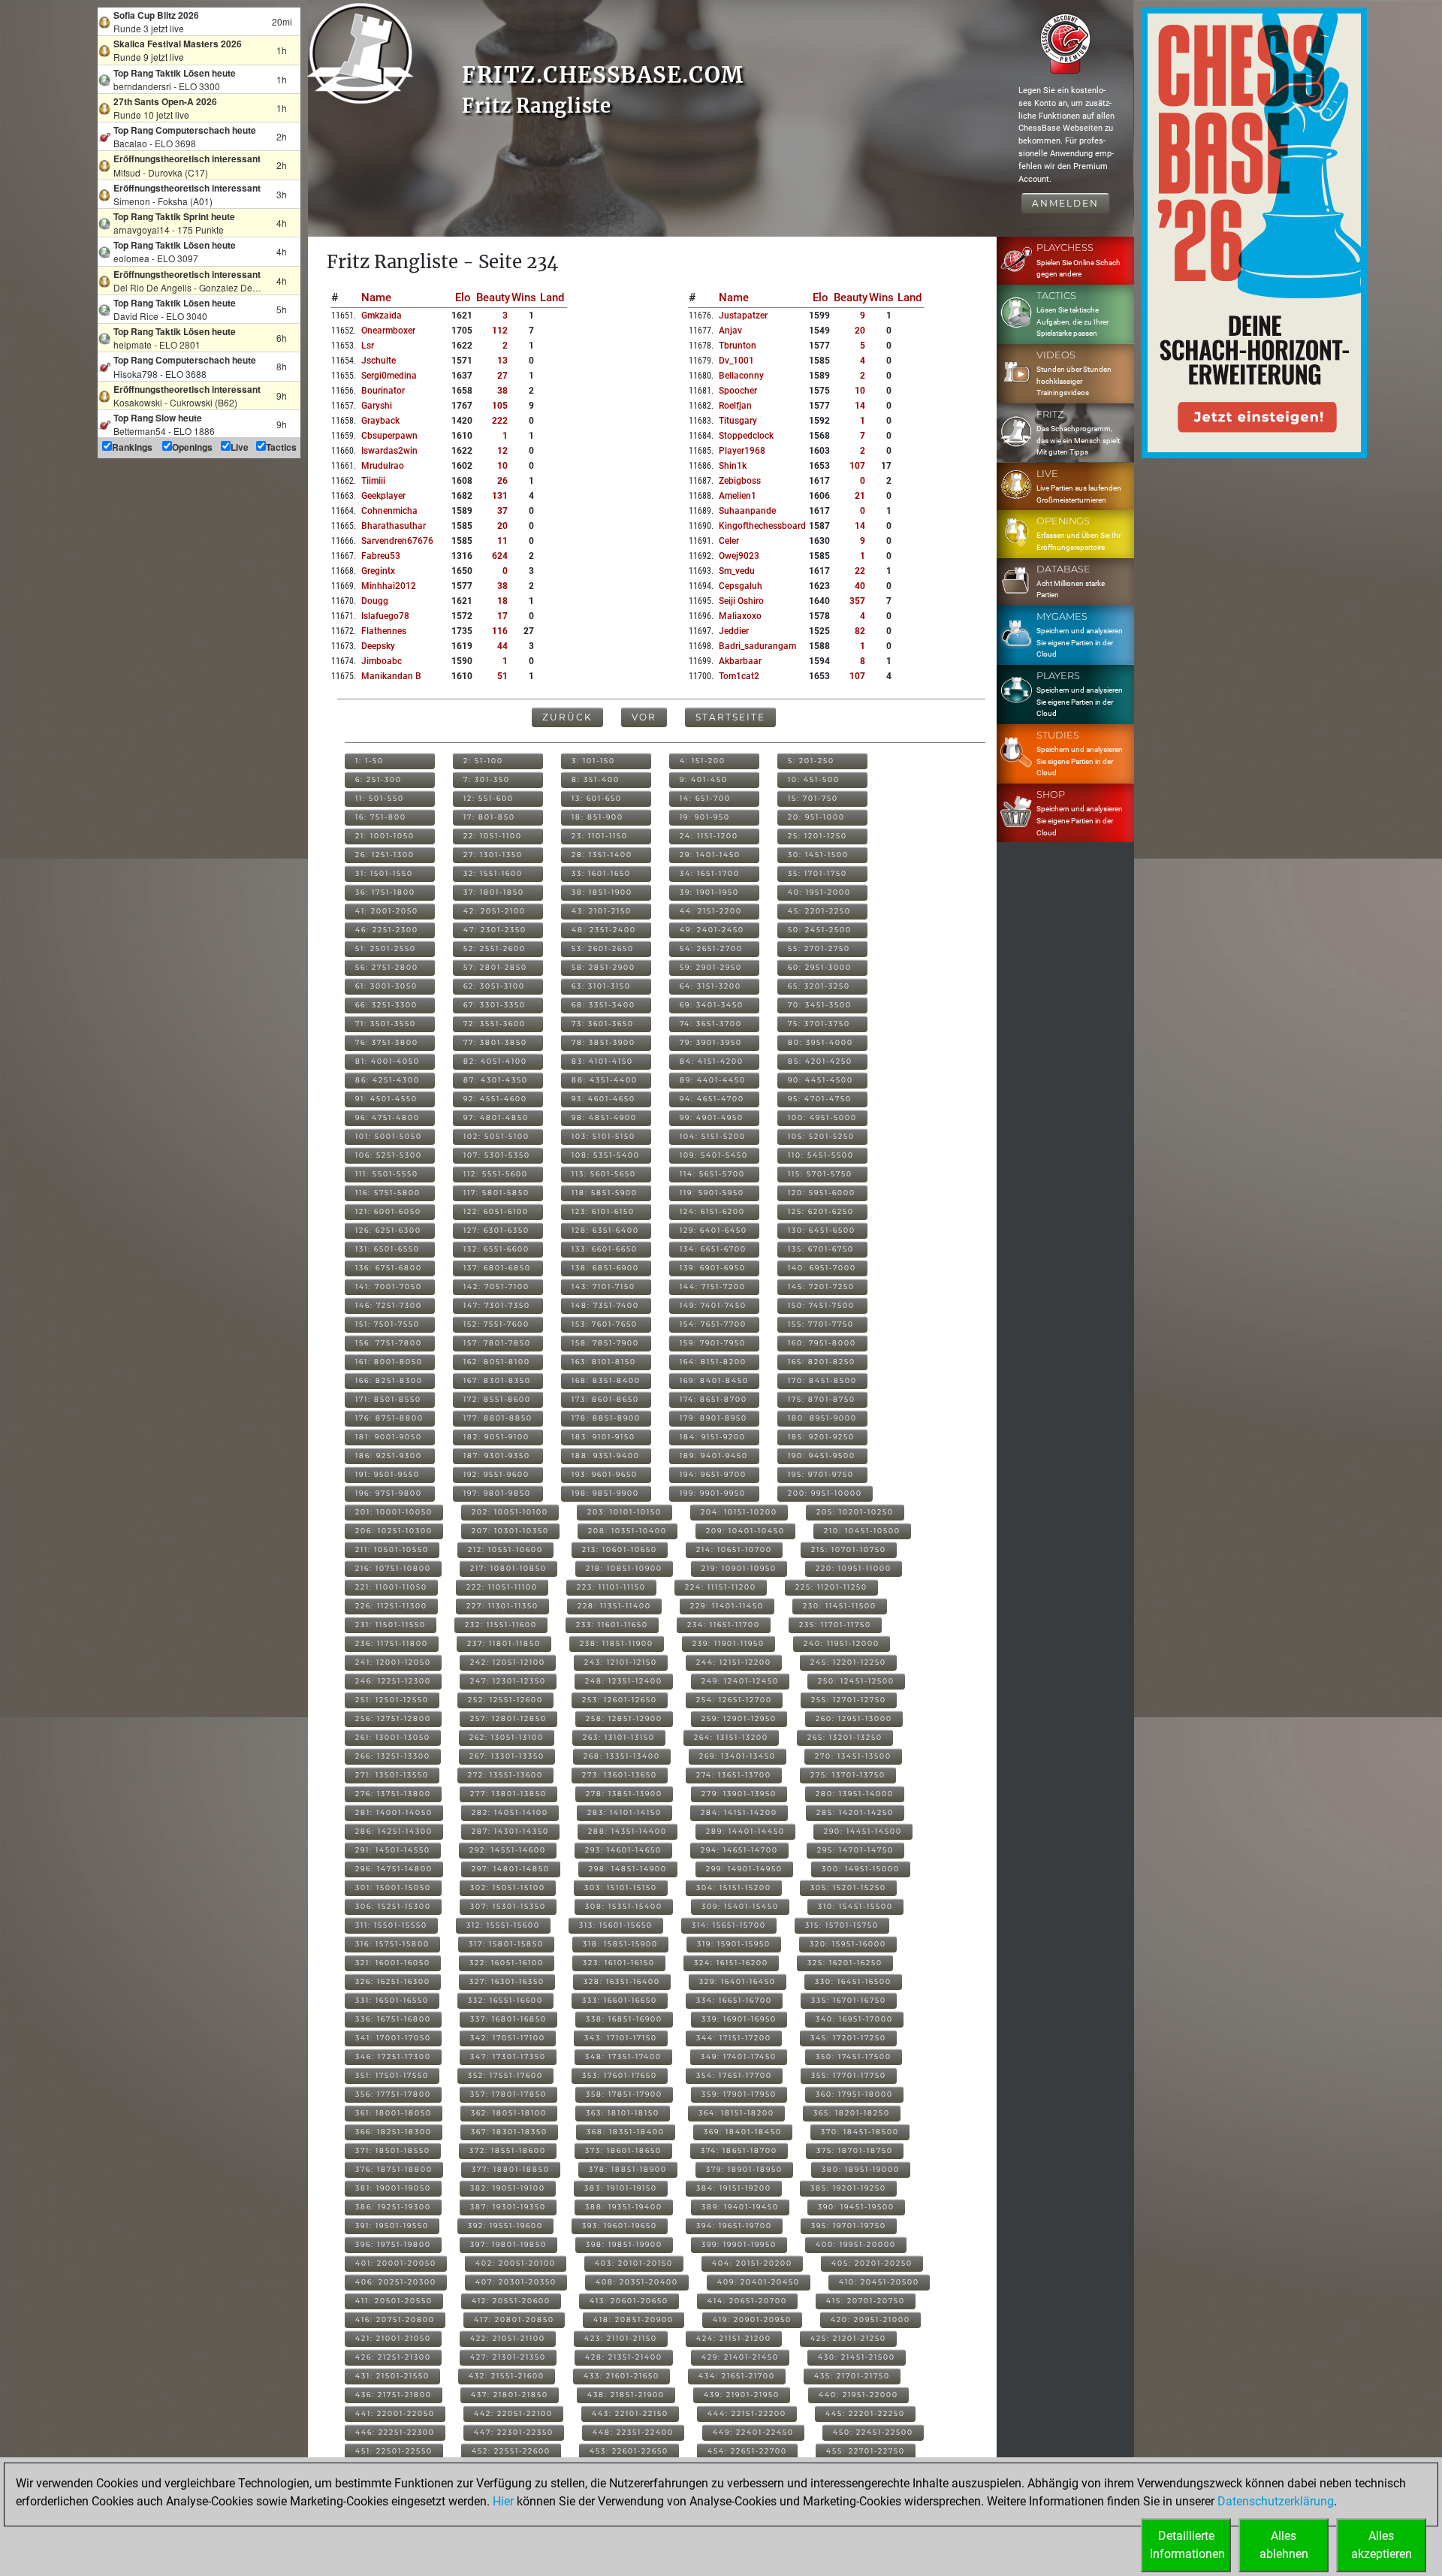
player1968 (742, 451)
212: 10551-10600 (505, 1549)
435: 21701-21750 (852, 2376)
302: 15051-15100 (508, 1887)
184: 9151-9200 (713, 1437)
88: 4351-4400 (605, 1080)
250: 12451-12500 (856, 1681)
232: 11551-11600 (501, 1625)
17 (502, 616)
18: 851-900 (597, 817)
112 (500, 331)
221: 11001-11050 (391, 1587)
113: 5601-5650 (604, 1174)
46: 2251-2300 (387, 930)
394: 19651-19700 (734, 2226)
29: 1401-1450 (710, 855)
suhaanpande (747, 511)
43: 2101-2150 (602, 911)
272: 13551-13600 (505, 1775)
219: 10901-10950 (739, 1568)
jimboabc (382, 661)
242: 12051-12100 (508, 1662)
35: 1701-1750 (818, 873)
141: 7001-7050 (389, 1286)
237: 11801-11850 (504, 1643)
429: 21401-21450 (740, 2357)
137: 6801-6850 (497, 1268)
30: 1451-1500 (818, 855)
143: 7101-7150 (603, 1286)
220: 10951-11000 (854, 1568)
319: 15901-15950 (734, 1944)
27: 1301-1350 (493, 855)
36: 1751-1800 (385, 892)
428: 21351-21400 (624, 2357)
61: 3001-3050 (386, 986)
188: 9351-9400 (606, 1456)
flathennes (384, 631)
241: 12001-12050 (393, 1662)
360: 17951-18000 (854, 2094)
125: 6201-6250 (821, 1211)
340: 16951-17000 (854, 2019)
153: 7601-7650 (605, 1324)
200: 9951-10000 (825, 1493)
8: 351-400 (596, 779)
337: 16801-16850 (508, 2019)
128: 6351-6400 (605, 1230)
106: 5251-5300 (389, 1155)
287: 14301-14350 (510, 1831)
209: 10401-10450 (745, 1531)
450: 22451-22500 (873, 2432)
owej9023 (739, 556)
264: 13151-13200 (731, 1737)
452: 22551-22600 (511, 2451)
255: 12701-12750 (849, 1700)
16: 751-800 (381, 817)
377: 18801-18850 (511, 2169)
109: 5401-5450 (714, 1155)
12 (502, 451)
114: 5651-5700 (712, 1174)
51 (502, 676)
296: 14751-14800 (394, 1869)
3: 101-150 (593, 761)
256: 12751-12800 (393, 1718)
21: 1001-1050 (385, 836)
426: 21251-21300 (393, 2357)
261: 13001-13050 (393, 1737)
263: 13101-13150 (619, 1737)
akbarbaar (740, 661)
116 (500, 631)
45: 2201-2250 (819, 911)
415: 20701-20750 (866, 2301)
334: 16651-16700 (734, 2000)
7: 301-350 (487, 779)
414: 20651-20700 (747, 2301)
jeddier (734, 631)
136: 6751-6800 (389, 1268)
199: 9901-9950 (713, 1493)
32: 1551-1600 (493, 873)
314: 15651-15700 (729, 1925)
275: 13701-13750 (848, 1775)
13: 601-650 (597, 798)
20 (502, 526)
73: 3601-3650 (603, 1024)
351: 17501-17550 (392, 2075)
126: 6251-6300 (388, 1230)
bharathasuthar (394, 526)
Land (552, 297)
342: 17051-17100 (508, 2038)
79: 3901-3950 (711, 1042)
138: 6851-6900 (605, 1268)
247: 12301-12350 (508, 1681)
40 (860, 586)
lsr (368, 346)
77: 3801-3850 (495, 1042)
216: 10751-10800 (393, 1568)
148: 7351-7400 (605, 1305)
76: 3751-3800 (387, 1042)
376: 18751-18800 (394, 2169)
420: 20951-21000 (870, 2319)
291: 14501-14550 (393, 1850)
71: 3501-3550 (386, 1024)
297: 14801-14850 (511, 1869)
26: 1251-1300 (385, 855)
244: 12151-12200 (734, 1662)
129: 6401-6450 (713, 1230)
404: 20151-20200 (752, 2263)
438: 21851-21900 (626, 2395)
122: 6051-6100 (496, 1211)
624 (500, 556)
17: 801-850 (489, 817)
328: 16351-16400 (622, 1981)
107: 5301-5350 (497, 1155)
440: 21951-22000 (858, 2395)
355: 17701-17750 (849, 2075)
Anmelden (1065, 203)
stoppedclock (746, 436)
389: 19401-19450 (740, 2207)
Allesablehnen (1284, 2545)
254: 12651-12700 (734, 1700)
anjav (730, 331)
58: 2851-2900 (603, 967)
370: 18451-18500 (860, 2132)
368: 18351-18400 (626, 2132)
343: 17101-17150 (621, 2038)
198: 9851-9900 (605, 1493)
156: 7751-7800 (389, 1343)
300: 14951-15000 (861, 1869)
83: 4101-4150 (602, 1061)
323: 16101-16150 (619, 1963)
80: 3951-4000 (821, 1042)
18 (502, 601)
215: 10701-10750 (849, 1549)
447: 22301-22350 (514, 2432)
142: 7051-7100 (496, 1286)
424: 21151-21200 (734, 2338)
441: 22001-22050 (395, 2413)
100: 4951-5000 (822, 1117)
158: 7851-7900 (605, 1343)
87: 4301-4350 (496, 1080)
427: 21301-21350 (508, 2357)
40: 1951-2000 (819, 892)
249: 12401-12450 (740, 1681)
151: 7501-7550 (388, 1324)
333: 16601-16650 (620, 2000)
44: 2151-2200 (711, 911)
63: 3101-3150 (601, 986)
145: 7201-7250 (821, 1286)
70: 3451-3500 (820, 1005)
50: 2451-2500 (820, 930)
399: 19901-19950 (739, 2244)
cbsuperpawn (389, 436)
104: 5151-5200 (713, 1136)
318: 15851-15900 (620, 1944)
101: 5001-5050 (389, 1136)
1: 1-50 (370, 761)
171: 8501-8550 (388, 1399)
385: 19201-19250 (848, 2188)
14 (860, 406)
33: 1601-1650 (601, 873)
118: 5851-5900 (605, 1193)
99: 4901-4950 (712, 1117)
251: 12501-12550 (392, 1700)
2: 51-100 (483, 761)
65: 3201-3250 (819, 986)
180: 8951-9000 (822, 1418)
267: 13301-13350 (507, 1756)
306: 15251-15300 (393, 1906)
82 (860, 631)
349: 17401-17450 (739, 2057)
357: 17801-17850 (508, 2094)
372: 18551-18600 (508, 2150)
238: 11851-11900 (617, 1643)
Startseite (730, 717)
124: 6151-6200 (712, 1211)
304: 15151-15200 (734, 1887)
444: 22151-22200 (747, 2413)
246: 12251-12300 (393, 1681)
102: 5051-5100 (496, 1136)
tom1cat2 (739, 676)
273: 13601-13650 (620, 1775)
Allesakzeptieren (1382, 2545)
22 (860, 571)
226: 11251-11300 (391, 1606)
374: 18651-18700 (739, 2150)
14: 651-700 (705, 798)
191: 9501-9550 (388, 1474)
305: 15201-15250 (848, 1887)
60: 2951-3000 (820, 967)
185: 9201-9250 (821, 1437)
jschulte (379, 361)
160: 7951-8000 (822, 1343)
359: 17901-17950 (739, 2094)
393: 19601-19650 (620, 2226)
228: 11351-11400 (614, 1606)
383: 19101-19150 (621, 2188)
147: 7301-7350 (497, 1305)
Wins (524, 297)
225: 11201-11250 (831, 1587)
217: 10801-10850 (508, 1568)
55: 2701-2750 (819, 948)
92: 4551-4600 (495, 1099)
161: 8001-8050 (389, 1362)
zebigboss (740, 481)
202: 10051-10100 (510, 1512)
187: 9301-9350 (497, 1456)
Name (376, 297)
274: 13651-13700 (734, 1775)
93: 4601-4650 (603, 1099)
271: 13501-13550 (392, 1775)
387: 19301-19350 (508, 2207)
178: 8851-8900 (606, 1418)
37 (502, 511)
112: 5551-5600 (496, 1174)
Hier (503, 2501)
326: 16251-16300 (393, 1981)
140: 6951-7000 (822, 1268)
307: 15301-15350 (508, 1906)
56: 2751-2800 (387, 967)
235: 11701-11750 (835, 1625)
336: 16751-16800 (393, 2019)
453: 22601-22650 (629, 2451)
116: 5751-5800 (388, 1193)
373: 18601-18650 (623, 2150)
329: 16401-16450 (738, 1981)
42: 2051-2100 (495, 911)
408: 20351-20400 (637, 2282)
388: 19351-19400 (624, 2207)
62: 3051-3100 (494, 986)
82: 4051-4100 (495, 1061)
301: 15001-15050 (393, 1887)
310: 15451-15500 (855, 1906)
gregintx (378, 571)
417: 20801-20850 (514, 2319)
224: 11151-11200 (721, 1587)
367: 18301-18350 (509, 2132)
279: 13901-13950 (739, 1794)
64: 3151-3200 (710, 986)
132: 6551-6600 (496, 1249)
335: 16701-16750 (849, 2000)
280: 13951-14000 (855, 1794)
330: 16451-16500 (853, 1981)
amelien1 (738, 496)
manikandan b (391, 676)
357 (857, 601)
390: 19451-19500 (856, 2207)
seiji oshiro (741, 601)
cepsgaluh (741, 586)
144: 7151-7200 (713, 1286)
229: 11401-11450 (727, 1606)
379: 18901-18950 (744, 2169)
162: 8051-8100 (497, 1362)
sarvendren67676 (397, 541)
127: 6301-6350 (496, 1230)
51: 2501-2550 (386, 948)
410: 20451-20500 (879, 2282)
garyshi (377, 406)
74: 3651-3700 (711, 1024)
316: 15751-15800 (392, 1944)
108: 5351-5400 (606, 1155)
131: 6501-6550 (388, 1249)
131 (500, 496)
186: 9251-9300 (389, 1456)
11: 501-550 (380, 798)
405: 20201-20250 (872, 2263)
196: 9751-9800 (389, 1493)
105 (500, 406)
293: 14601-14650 (623, 1850)
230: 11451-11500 (840, 1606)
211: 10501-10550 (392, 1549)
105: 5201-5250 (821, 1136)
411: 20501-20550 (394, 2301)
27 (502, 376)
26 (502, 481)
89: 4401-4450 (713, 1080)
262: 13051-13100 (507, 1737)
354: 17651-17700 (734, 2075)
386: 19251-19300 (393, 2207)
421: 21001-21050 (393, 2338)
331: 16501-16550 (392, 2000)
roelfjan (735, 406)
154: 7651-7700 (713, 1324)
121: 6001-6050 (388, 1211)
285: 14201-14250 (855, 1812)
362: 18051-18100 (509, 2113)
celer (729, 541)
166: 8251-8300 (389, 1380)
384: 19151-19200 (734, 2188)
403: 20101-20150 (634, 2263)
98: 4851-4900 (604, 1117)
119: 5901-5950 (712, 1193)
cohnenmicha (389, 511)
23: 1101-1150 (600, 836)
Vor (644, 717)
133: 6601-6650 (605, 1249)
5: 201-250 (811, 761)
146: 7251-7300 (389, 1305)
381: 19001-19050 (393, 2188)
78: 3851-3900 (603, 1042)
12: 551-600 (489, 798)
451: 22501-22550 (394, 2451)
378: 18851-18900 (628, 2169)
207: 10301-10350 (510, 1531)
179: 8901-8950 (713, 1418)
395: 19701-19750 (849, 2226)
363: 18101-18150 (623, 2113)
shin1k (733, 466)
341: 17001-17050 (393, 2038)
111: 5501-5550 (387, 1174)
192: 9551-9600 (496, 1474)
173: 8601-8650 (605, 1399)
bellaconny (741, 376)
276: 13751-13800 (393, 1794)
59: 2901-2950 (711, 967)
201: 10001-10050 (394, 1512)
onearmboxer (388, 331)
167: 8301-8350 (497, 1380)
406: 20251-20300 (396, 2282)
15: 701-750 (813, 798)
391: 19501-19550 (392, 2226)
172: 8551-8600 (497, 1399)
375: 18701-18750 (855, 2150)
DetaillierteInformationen (1187, 2545)
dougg (375, 601)
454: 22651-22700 (747, 2451)
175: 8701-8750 (822, 1399)
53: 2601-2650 (603, 948)
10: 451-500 (814, 779)
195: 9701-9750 (821, 1474)
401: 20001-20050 (396, 2263)
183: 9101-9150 (603, 1437)
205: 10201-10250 (855, 1512)
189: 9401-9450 (714, 1456)
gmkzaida (382, 316)
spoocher (738, 391)
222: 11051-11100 (502, 1587)
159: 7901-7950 (713, 1343)
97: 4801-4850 (496, 1117)
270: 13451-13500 (853, 1756)
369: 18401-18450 (743, 2132)
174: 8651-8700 (713, 1399)
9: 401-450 (704, 779)
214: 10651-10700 (734, 1549)
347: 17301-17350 (508, 2057)
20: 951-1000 (816, 817)
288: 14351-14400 (627, 1831)
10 (502, 466)
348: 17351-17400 (623, 2057)
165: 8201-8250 (822, 1362)
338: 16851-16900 (624, 2019)
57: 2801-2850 (495, 967)
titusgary (738, 421)
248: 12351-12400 (624, 1681)
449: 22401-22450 (753, 2432)
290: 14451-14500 (863, 1831)
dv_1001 (736, 361)
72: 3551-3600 (495, 1024)
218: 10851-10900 (624, 1568)
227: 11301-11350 (502, 1606)
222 (500, 421)
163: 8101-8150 (604, 1362)
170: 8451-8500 (822, 1380)
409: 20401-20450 (759, 2282)
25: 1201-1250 (818, 836)
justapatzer (743, 316)
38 (502, 391)
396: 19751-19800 (393, 2244)
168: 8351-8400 (606, 1380)
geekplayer (383, 496)
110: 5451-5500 (821, 1155)
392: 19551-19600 (505, 2226)
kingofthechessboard (762, 526)
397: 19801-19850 (508, 2244)
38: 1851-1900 (602, 892)
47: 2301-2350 (495, 930)
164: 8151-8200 (713, 1362)
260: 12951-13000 (854, 1718)
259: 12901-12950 (739, 1718)
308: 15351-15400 (624, 1906)
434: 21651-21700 (737, 2376)
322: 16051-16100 (507, 1963)
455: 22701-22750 (866, 2451)
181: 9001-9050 (389, 1437)
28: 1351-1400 (602, 855)
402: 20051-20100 (516, 2263)
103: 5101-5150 (603, 1136)
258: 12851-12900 (624, 1718)
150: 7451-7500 (821, 1305)
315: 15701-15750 (842, 1925)
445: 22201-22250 (865, 2413)
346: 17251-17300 (393, 2057)
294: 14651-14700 (739, 1850)
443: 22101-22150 (630, 2413)
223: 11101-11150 (611, 1587)
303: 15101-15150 (621, 1887)
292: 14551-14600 (508, 1850)
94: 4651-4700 (712, 1099)
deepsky (378, 646)
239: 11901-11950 (729, 1643)
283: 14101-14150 (624, 1812)
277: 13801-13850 (508, 1794)
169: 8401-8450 (714, 1380)
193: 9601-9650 (605, 1474)
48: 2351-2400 (604, 930)
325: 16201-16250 (845, 1963)
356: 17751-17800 (393, 2094)
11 (502, 541)
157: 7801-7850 (497, 1343)
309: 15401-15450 (740, 1906)
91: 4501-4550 (386, 1099)
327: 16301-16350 (507, 1981)
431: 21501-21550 (392, 2376)
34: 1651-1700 (710, 873)
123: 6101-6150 (603, 1211)
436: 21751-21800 (394, 2395)
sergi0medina (389, 376)
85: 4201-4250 (820, 1061)
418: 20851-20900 (634, 2319)
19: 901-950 (705, 817)
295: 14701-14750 (855, 1850)
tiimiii (373, 481)
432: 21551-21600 (507, 2376)
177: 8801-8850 (498, 1418)
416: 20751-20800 (395, 2319)
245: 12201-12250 (848, 1662)
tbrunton (738, 346)
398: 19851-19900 (624, 2244)
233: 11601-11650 (612, 1625)
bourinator (383, 391)
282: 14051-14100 (510, 1812)
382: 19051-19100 (508, 2188)
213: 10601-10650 (620, 1549)
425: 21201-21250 (848, 2338)
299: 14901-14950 (744, 1869)
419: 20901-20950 (752, 2319)
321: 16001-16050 (393, 1963)
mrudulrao (383, 466)
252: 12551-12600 (505, 1700)
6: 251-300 (379, 779)
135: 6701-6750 (821, 1249)
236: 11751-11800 (392, 1643)
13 (502, 361)
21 (860, 496)
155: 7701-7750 (821, 1324)
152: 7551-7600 (496, 1324)
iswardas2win (389, 451)
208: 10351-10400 (627, 1531)
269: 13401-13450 (738, 1756)
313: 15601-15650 (616, 1925)
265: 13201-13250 (845, 1737)
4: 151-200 (703, 761)
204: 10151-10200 (739, 1512)
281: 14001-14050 (394, 1812)
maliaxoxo (740, 616)
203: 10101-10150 (624, 1512)
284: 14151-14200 (739, 1812)
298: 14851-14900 (628, 1869)
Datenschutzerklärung (1276, 2501)
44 (502, 646)
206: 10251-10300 (394, 1531)
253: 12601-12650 (620, 1700)
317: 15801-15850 (506, 1944)
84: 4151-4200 (712, 1061)
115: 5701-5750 (820, 1174)
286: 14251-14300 (394, 1831)
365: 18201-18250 (852, 2113)
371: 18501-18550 (393, 2150)
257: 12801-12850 (508, 1718)
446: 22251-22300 (395, 2432)
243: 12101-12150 (621, 1662)
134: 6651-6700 (713, 1249)
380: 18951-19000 (861, 2169)
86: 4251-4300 (388, 1080)
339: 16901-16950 (739, 2019)
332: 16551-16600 (505, 2000)
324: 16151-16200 (731, 1963)
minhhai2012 (389, 586)
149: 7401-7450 (713, 1305)
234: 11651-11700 (724, 1625)
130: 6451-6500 (822, 1230)
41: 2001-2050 (387, 911)
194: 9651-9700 (713, 1474)
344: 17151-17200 (734, 2038)
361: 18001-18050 (394, 2113)
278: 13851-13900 (624, 1794)
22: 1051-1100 (493, 836)
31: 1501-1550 (384, 873)
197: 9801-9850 (497, 1493)
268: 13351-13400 (622, 1756)
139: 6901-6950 (713, 1268)
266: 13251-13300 (393, 1756)
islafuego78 (385, 616)
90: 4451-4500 (821, 1080)
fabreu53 (381, 556)
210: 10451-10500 (862, 1531)
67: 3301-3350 (495, 1005)
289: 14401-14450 (745, 1831)
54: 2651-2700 (711, 948)
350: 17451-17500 (854, 2057)
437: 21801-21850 (510, 2395)
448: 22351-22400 (633, 2432)
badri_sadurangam (757, 646)
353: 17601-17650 (620, 2075)
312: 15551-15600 (503, 1925)
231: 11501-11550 (391, 1625)
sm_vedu (737, 571)
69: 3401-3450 (712, 1005)
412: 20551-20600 (511, 2301)
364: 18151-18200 (736, 2113)
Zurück (567, 717)
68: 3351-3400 (603, 1005)
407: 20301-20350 (516, 2282)
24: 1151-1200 (709, 836)
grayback (380, 421)
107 (857, 466)
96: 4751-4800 (388, 1117)
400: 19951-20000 (856, 2244)
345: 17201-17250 (848, 2038)
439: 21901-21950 (742, 2395)
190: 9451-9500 (822, 1456)
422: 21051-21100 (508, 2338)
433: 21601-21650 (621, 2376)
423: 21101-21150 (621, 2338)
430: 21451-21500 (857, 2357)
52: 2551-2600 (495, 948)
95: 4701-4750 (820, 1099)
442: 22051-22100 (513, 2413)
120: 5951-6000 (822, 1193)
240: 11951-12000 (842, 1643)
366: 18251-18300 (394, 2132)
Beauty (493, 297)
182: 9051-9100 (496, 1437)
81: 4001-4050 (388, 1061)
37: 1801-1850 (494, 892)
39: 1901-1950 (709, 892)
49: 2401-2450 (712, 930)
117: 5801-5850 (496, 1193)
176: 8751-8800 (389, 1418)
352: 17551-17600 (505, 2075)
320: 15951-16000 (848, 1944)
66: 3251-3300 (386, 1005)
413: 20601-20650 (629, 2301)
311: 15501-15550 (391, 1925)
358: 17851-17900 (624, 2094)
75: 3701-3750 (819, 1024)
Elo (463, 297)
